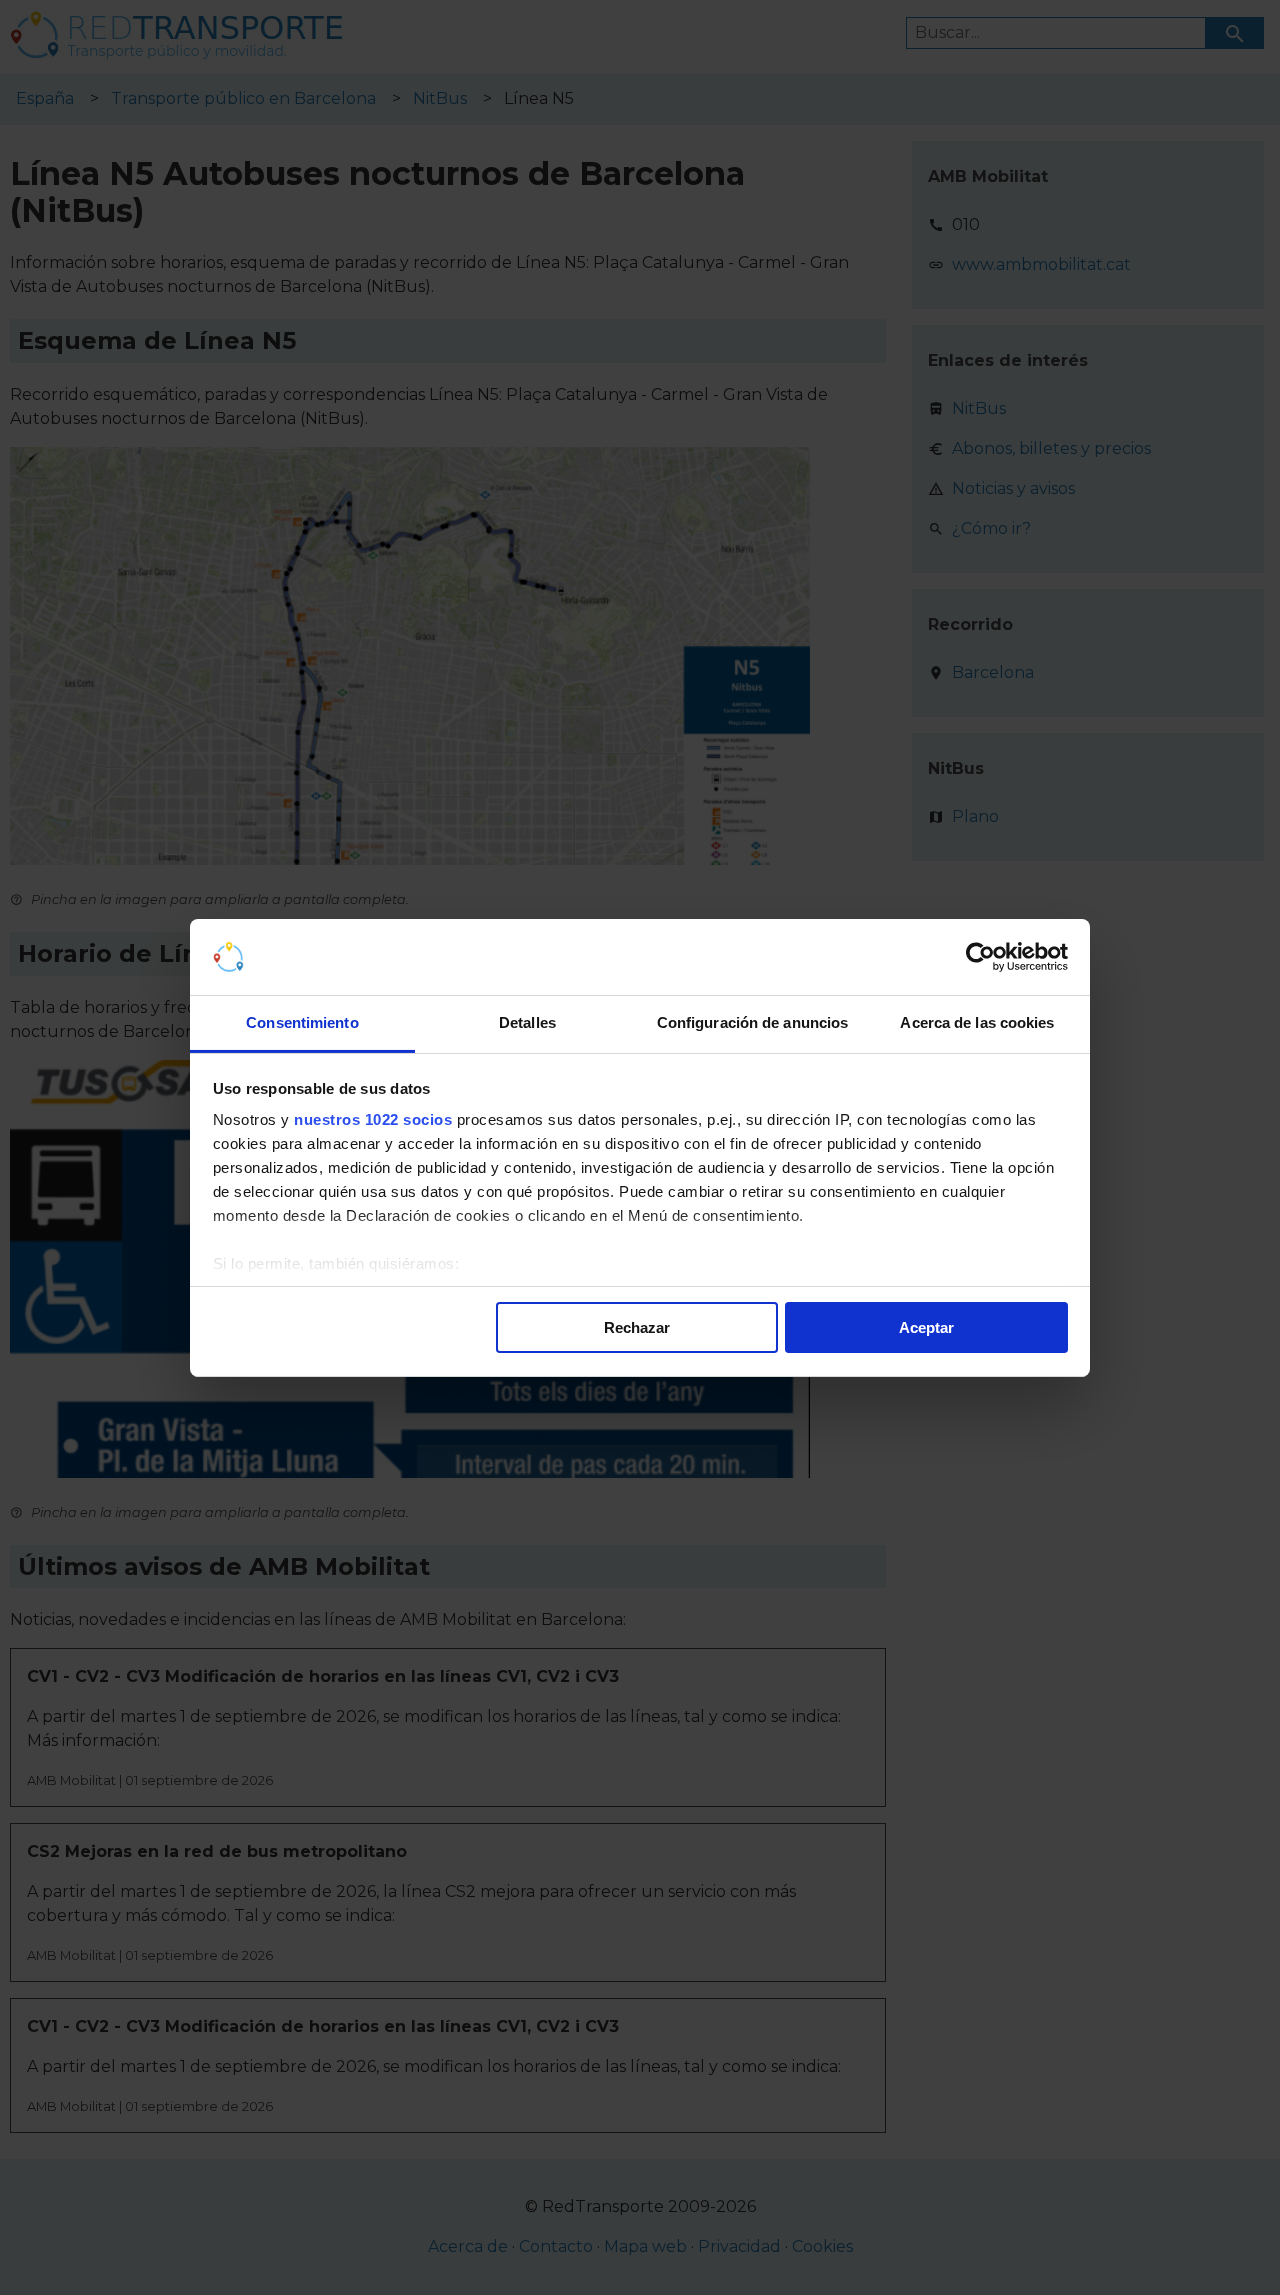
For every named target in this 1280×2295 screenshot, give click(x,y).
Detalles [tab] (527, 1022)
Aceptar (926, 1327)
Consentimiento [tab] (302, 1022)
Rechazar (637, 1327)
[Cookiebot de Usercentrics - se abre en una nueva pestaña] (980, 957)
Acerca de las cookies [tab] (977, 1022)
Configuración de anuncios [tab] (753, 1022)
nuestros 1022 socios (373, 1119)
